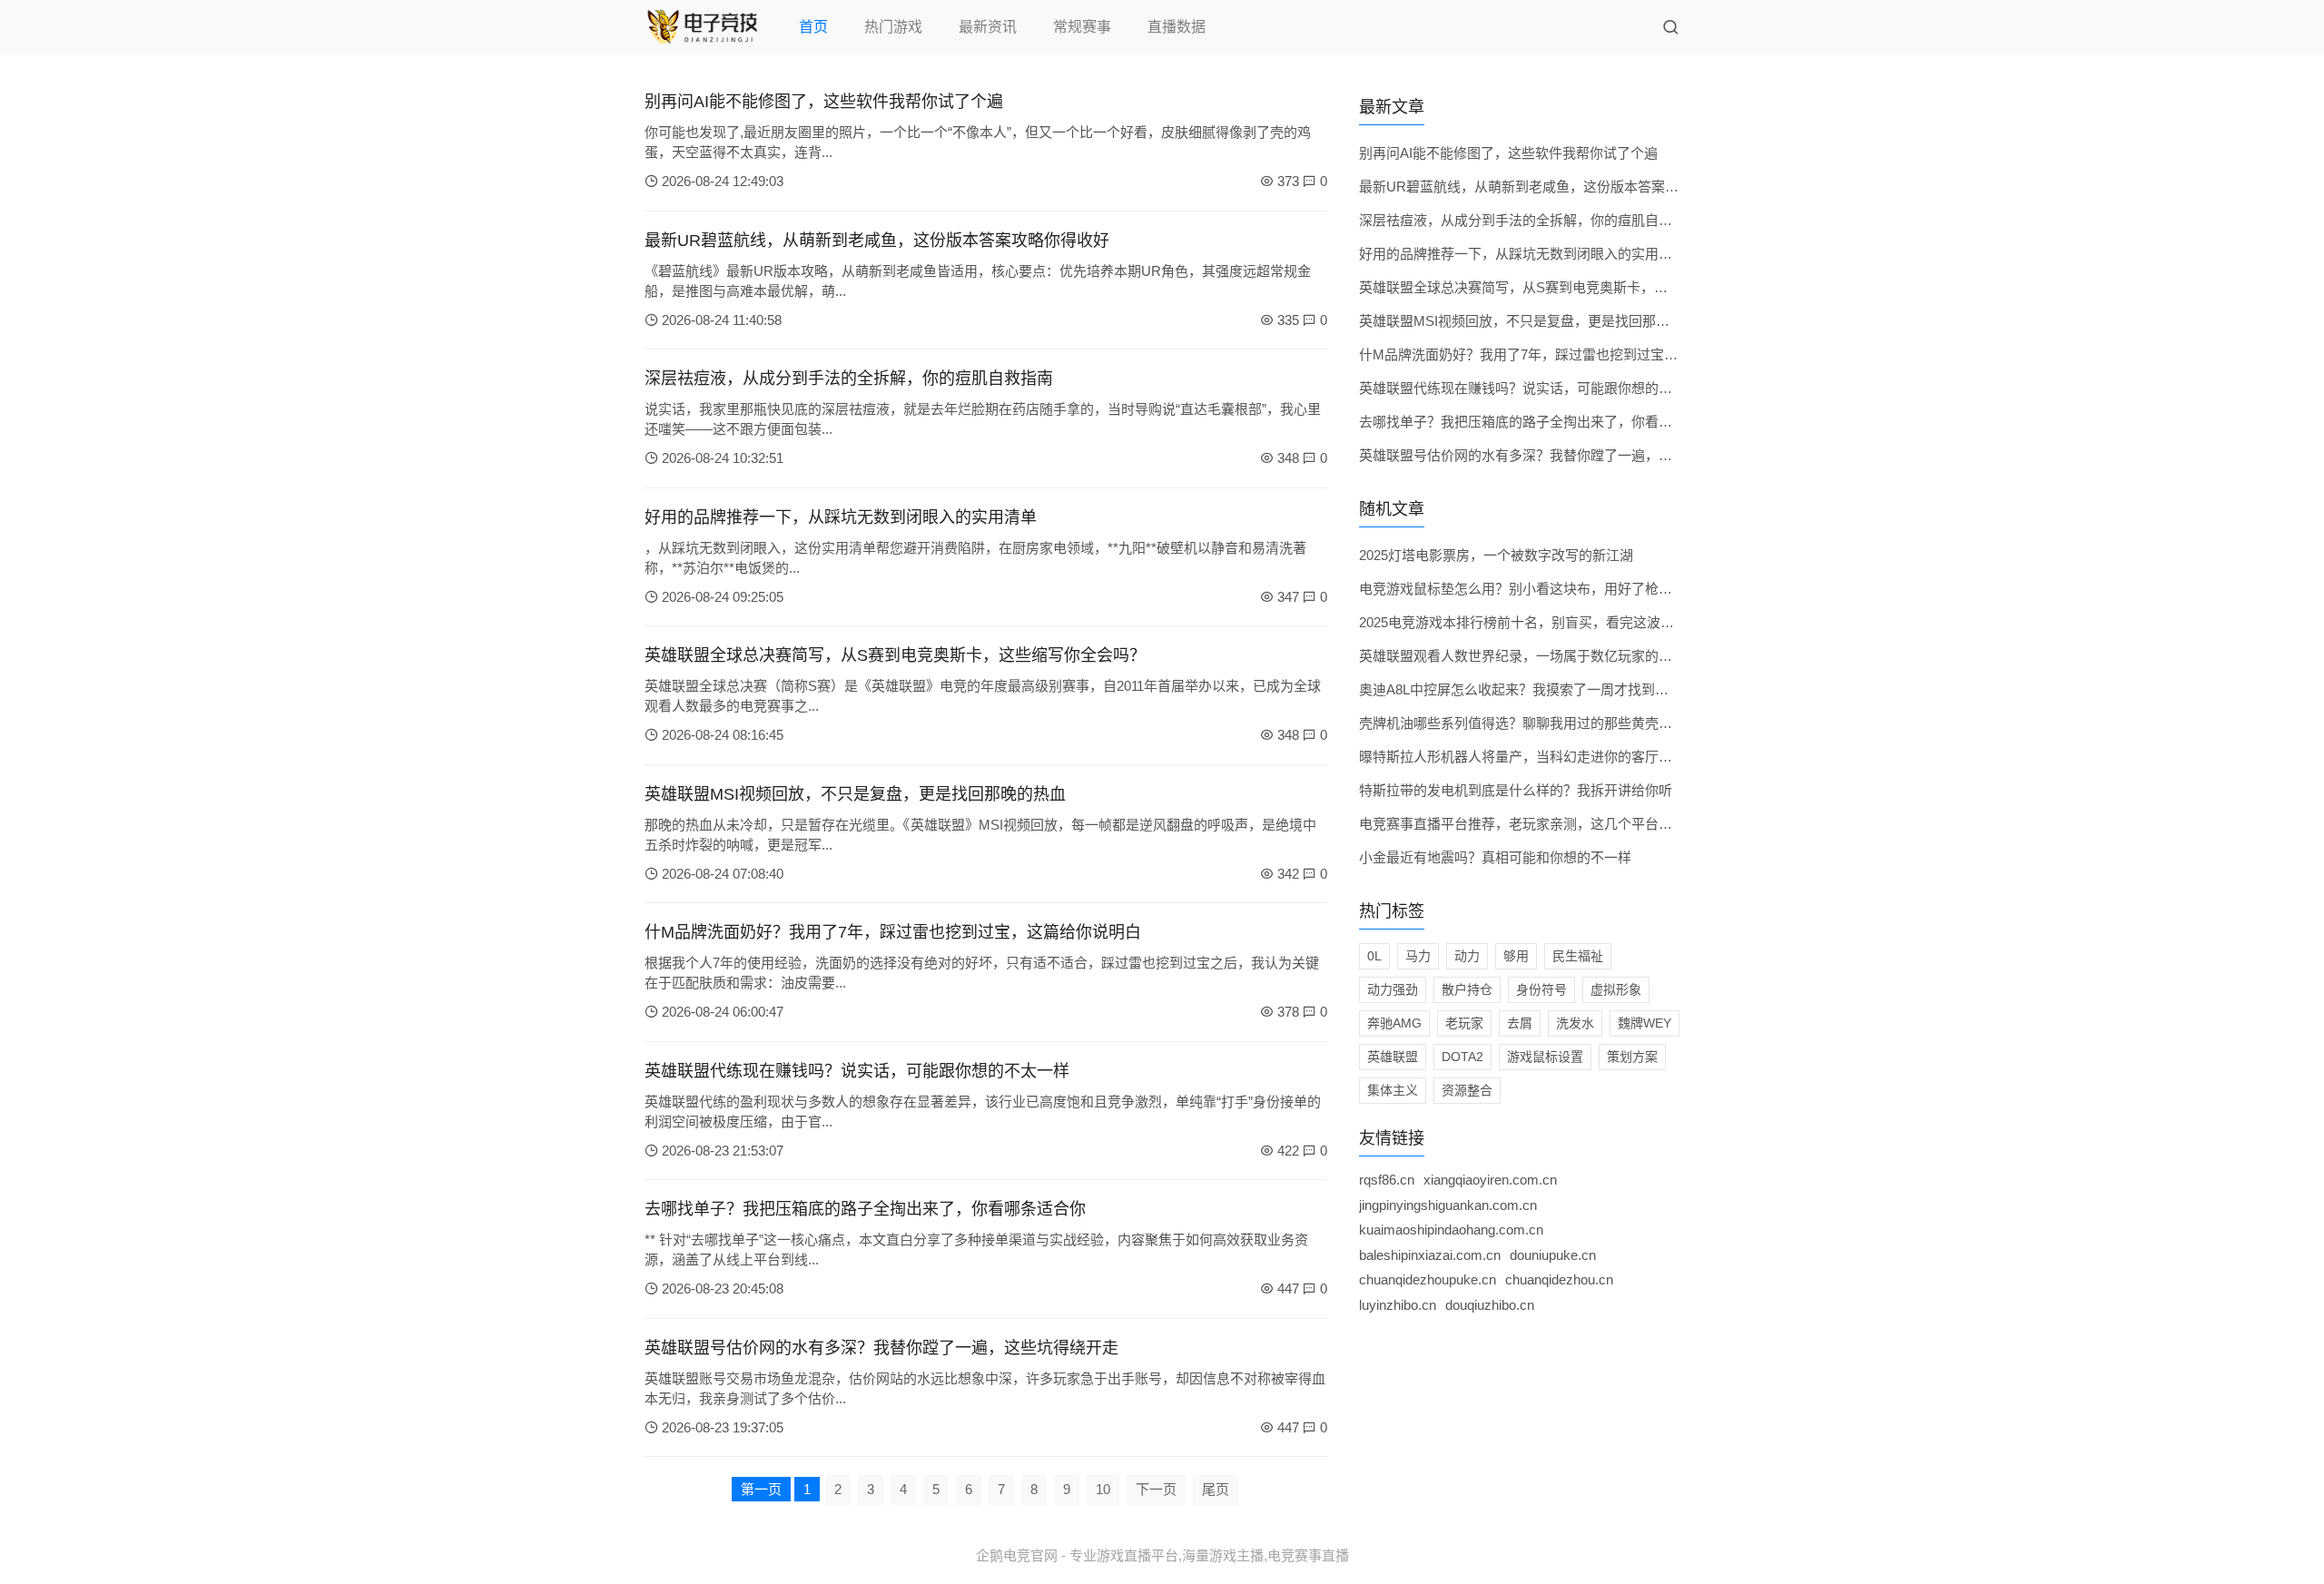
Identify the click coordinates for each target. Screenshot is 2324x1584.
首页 (813, 27)
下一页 (1156, 1489)
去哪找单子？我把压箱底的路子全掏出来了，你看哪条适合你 (865, 1209)
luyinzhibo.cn (1398, 1305)
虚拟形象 (1616, 989)
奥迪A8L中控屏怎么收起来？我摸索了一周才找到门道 (1521, 689)
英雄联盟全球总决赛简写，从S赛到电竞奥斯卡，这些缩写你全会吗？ (895, 655)
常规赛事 (1082, 27)
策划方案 (1632, 1057)
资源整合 (1467, 1090)
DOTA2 (1462, 1057)
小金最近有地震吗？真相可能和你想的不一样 (1495, 857)
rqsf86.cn (1387, 1180)
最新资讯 (988, 27)
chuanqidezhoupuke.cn (1428, 1279)
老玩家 (1464, 1023)
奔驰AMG (1394, 1023)
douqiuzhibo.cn (1490, 1305)
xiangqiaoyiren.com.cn (1490, 1180)
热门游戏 (893, 27)
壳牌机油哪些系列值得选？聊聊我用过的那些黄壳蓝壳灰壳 (1536, 723)
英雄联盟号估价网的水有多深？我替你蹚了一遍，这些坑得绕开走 (881, 1348)
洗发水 (1575, 1023)
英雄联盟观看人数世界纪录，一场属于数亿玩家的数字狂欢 (1536, 656)
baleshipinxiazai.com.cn (1430, 1255)
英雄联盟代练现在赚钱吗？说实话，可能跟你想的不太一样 (857, 1071)
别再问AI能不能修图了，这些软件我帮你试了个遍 (824, 102)
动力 (1467, 956)
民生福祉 (1578, 956)
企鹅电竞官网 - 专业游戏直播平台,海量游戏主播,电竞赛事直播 (1162, 1555)
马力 (1418, 956)
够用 (1516, 956)
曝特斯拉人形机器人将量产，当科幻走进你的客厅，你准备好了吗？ (1563, 757)
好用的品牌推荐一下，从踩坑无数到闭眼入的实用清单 (841, 517)
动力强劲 (1393, 989)
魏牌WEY (1645, 1023)
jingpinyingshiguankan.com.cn (1448, 1205)
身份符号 (1541, 989)
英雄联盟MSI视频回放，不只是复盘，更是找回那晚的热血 (855, 794)
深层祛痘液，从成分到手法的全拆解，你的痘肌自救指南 (849, 379)
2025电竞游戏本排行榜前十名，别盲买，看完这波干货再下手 (1544, 622)
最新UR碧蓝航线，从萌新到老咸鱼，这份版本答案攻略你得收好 (877, 241)
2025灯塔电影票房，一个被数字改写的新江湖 (1496, 555)
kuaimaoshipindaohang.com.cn (1451, 1230)
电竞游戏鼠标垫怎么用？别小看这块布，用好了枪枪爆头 (1529, 589)
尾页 (1216, 1489)
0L (1374, 956)
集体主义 (1393, 1090)
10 (1103, 1489)
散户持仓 (1467, 989)
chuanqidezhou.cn (1559, 1279)
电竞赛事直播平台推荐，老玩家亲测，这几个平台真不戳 (1529, 824)
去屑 (1520, 1023)
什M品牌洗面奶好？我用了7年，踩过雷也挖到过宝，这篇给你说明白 (893, 932)
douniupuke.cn (1553, 1255)
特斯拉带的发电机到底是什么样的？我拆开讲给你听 (1516, 790)
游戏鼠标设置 (1545, 1057)
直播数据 (1177, 27)
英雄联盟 (1393, 1057)
